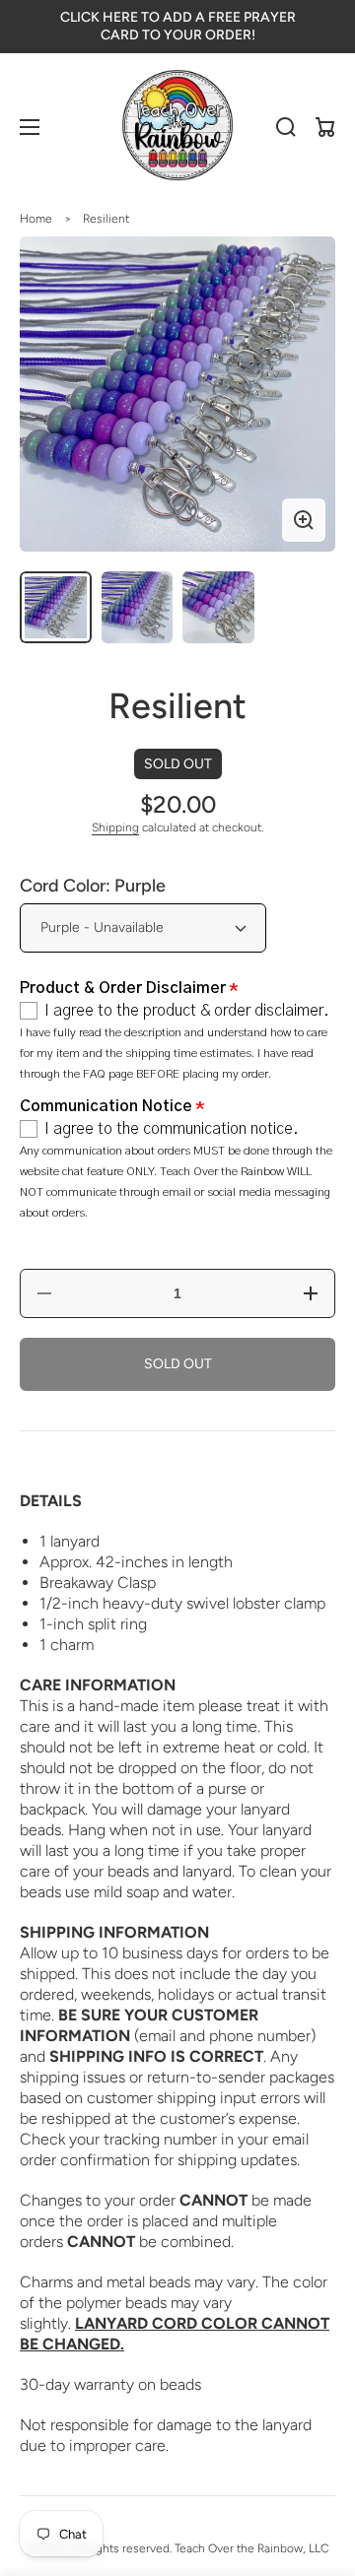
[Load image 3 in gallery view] (218, 607)
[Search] (286, 127)
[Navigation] (30, 127)
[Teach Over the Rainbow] (178, 127)
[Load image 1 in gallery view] (56, 607)
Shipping (115, 827)
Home (36, 219)
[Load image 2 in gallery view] (138, 607)
